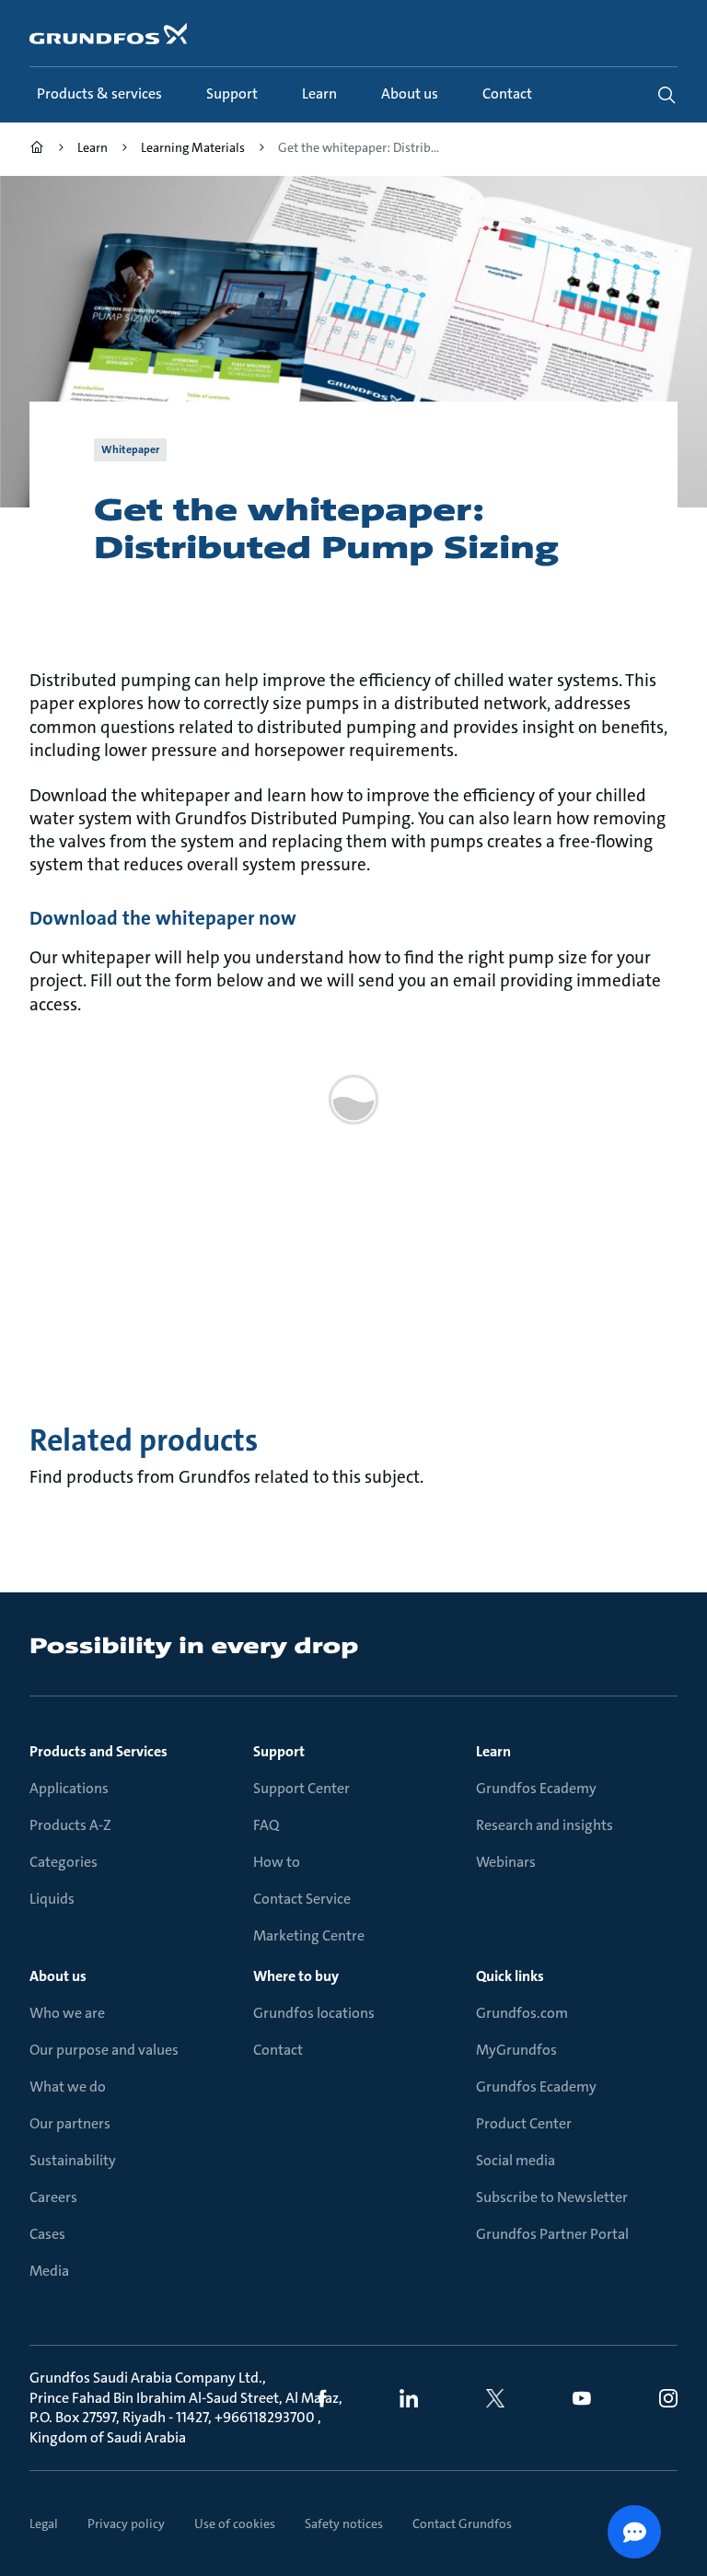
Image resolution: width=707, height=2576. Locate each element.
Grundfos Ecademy (536, 1788)
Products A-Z (70, 1825)
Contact (278, 2050)
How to (277, 1862)
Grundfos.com (522, 2013)
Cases (47, 2234)
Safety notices (344, 2524)
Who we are (67, 2013)
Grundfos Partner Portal (552, 2234)
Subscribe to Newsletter (552, 2197)
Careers (53, 2197)
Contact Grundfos (462, 2524)
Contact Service (302, 1899)
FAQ (266, 1825)
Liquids (52, 1899)
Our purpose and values (104, 2050)
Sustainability (73, 2160)
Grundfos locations (314, 2013)
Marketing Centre (309, 1935)
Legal (44, 2524)
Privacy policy (126, 2524)
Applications (69, 1788)
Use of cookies (235, 2524)
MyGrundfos (516, 2050)
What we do (68, 2086)
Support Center (301, 1788)
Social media (516, 2160)
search (666, 95)
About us (58, 1976)
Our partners (70, 2123)
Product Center (524, 2123)
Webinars (506, 1862)
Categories (64, 1862)
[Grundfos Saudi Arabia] (37, 150)
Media (49, 2271)
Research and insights (545, 1825)
